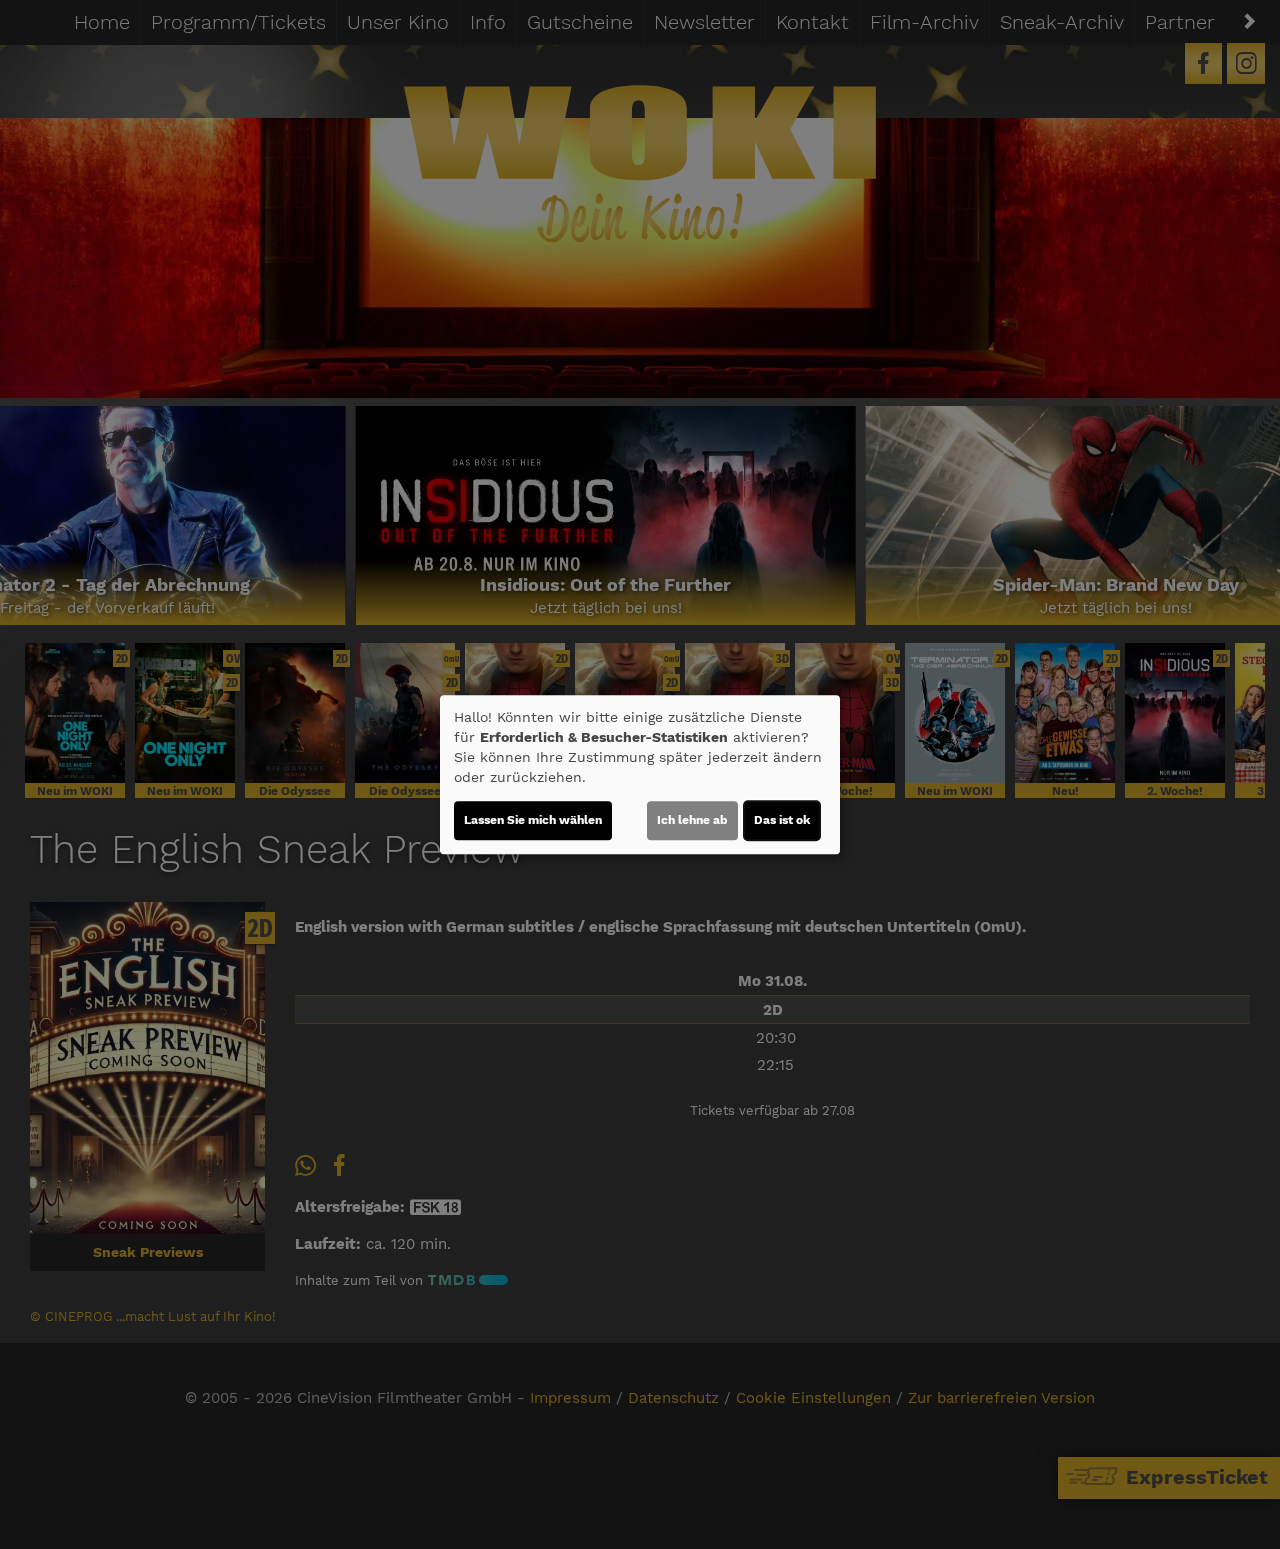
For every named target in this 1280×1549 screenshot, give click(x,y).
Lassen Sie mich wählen (533, 820)
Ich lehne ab (692, 820)
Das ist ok (782, 820)
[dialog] (640, 775)
